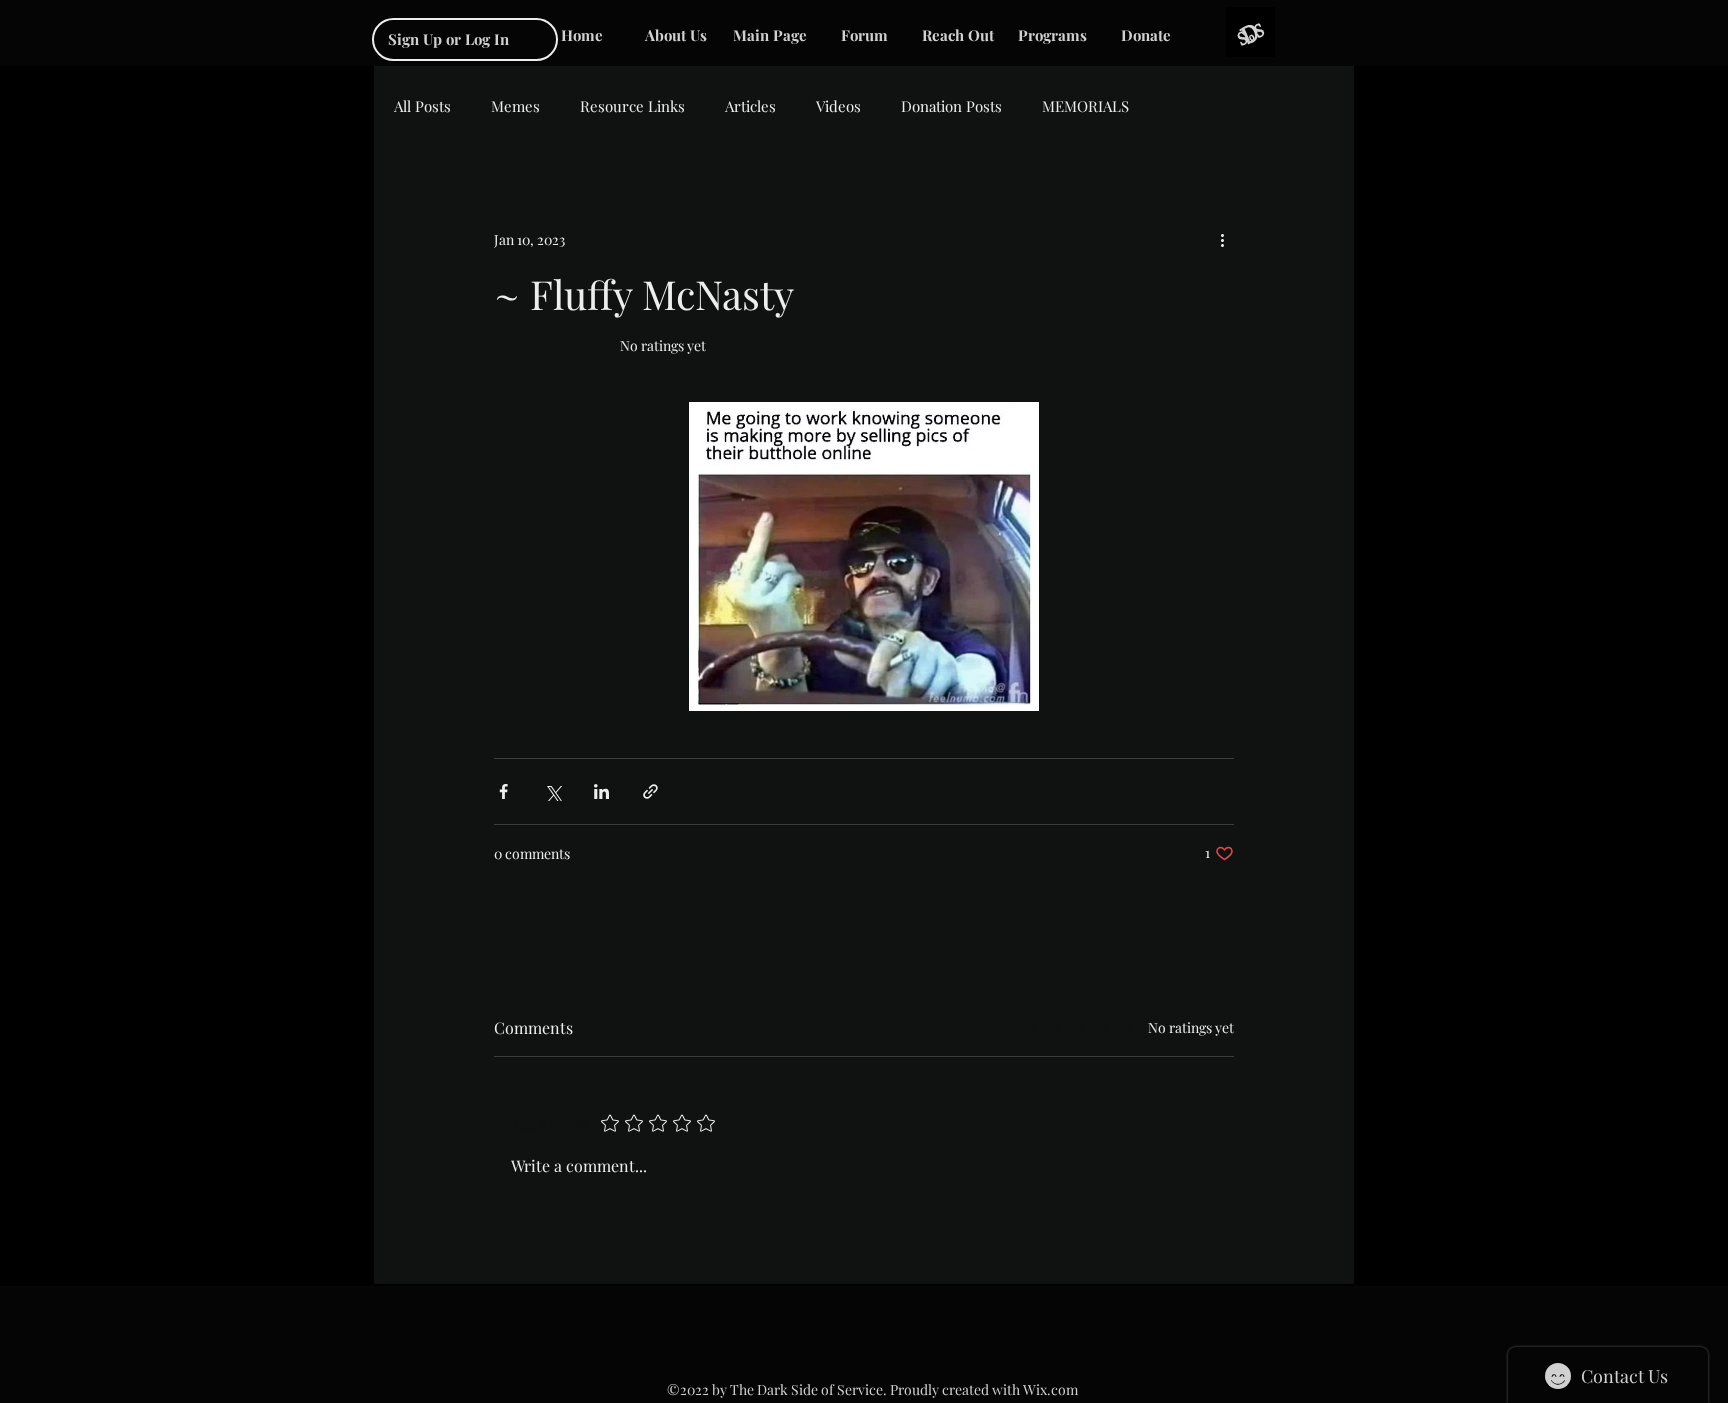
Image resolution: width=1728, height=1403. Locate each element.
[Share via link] (650, 791)
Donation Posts (951, 106)
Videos (838, 106)
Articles (750, 106)
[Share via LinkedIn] (601, 791)
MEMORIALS (1085, 106)
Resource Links (632, 106)
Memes (515, 106)
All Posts (422, 106)
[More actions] (1222, 239)
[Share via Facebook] (503, 791)
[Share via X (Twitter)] (552, 791)
